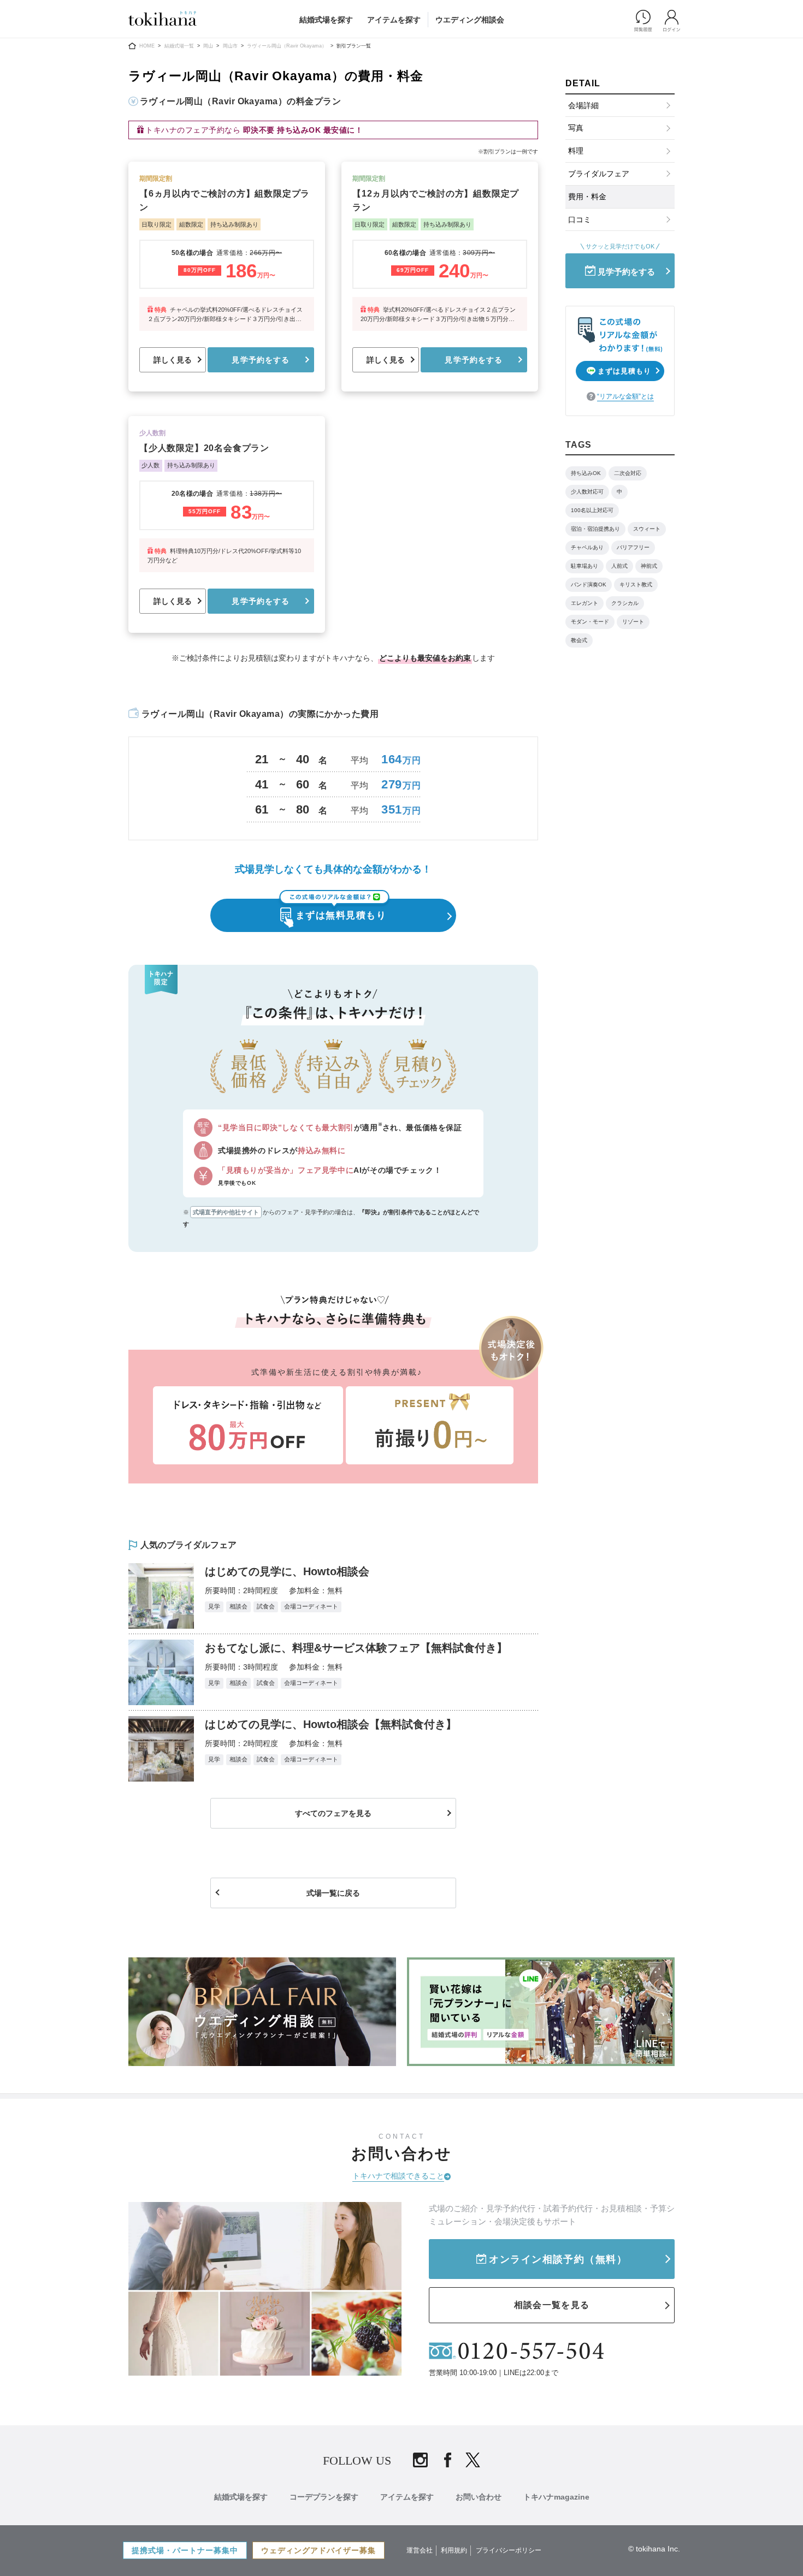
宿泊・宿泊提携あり (595, 529)
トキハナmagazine (556, 2497)
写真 (576, 128)
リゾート (633, 622)
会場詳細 (583, 105)
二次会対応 (628, 473)
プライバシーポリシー (509, 2550)
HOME (147, 46)
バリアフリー (633, 547)
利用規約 (454, 2550)
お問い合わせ (479, 2497)
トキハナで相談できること (398, 2176)
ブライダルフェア (599, 174)
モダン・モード (590, 622)
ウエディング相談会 (470, 20)
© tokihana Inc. (654, 2549)
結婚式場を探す (326, 20)
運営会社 (420, 2550)
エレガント (584, 603)
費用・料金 (587, 197)
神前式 (649, 566)
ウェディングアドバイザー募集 (318, 2550)
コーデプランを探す (324, 2497)
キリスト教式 (636, 584)
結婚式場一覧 (179, 46)
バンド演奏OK (589, 584)
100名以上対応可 (592, 510)
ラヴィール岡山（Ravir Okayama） (287, 46)
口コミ (580, 219)
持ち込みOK (586, 473)
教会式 (579, 640)
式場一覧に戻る (333, 1893)
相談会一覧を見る (552, 2305)
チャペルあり (587, 547)
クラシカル (625, 603)
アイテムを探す (394, 20)
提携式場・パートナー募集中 (185, 2550)
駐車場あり (584, 566)
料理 (576, 151)
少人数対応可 (587, 492)
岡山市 (230, 46)
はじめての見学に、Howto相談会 (287, 1571)
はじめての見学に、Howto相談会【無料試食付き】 (331, 1724)
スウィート (647, 529)
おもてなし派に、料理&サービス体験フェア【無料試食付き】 (356, 1648)
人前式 (619, 566)
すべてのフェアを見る (333, 1813)
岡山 (208, 46)
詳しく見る (173, 360)
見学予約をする (261, 360)
